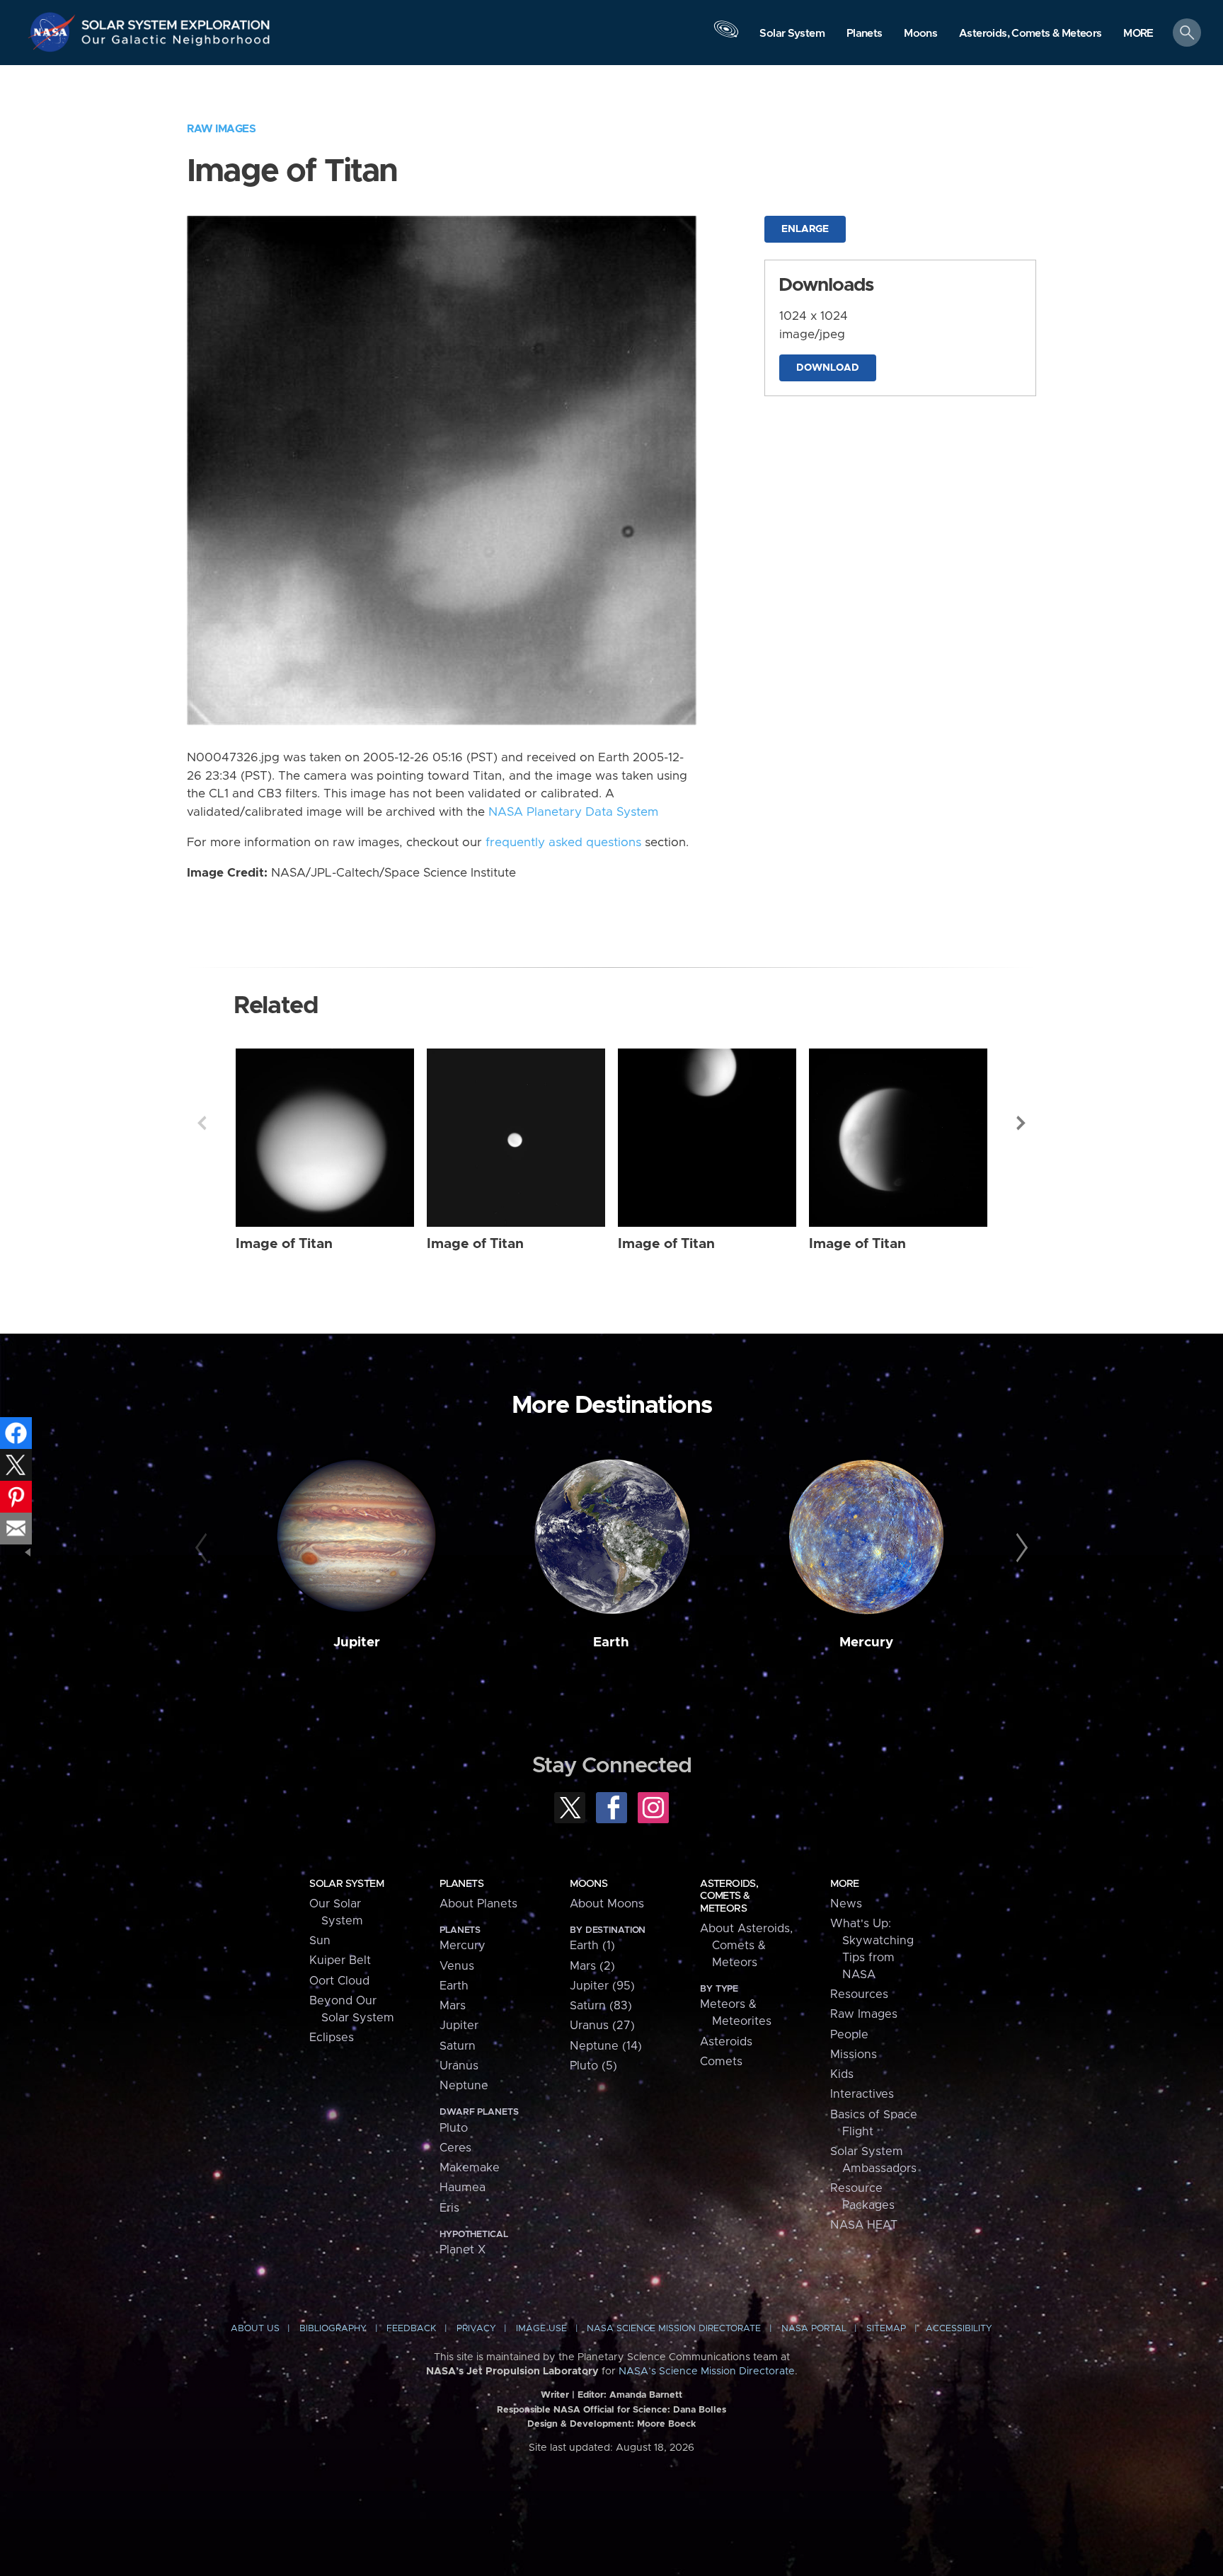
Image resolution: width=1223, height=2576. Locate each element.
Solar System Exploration (176, 21)
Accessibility (959, 2329)
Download (828, 368)
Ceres (455, 2148)
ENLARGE (805, 229)
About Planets (478, 1904)
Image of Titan (284, 1244)
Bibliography (333, 2329)
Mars (453, 2006)
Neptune (464, 2086)
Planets (461, 1884)
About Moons (607, 1904)
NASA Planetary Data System (573, 812)
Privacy (476, 2329)
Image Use (541, 2329)
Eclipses (332, 2038)
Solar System (346, 1884)
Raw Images (221, 129)
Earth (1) (592, 1946)
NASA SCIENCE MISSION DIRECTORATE (674, 2329)
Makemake (470, 2168)
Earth (611, 1642)
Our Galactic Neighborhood (176, 43)
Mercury (866, 1642)
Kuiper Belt (340, 1960)
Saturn (458, 2046)
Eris (449, 2208)
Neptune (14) (606, 2046)
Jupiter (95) (602, 1986)
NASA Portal (814, 2329)
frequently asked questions (563, 843)
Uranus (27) (602, 2026)
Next (1021, 1123)
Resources (859, 1994)
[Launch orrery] (726, 36)
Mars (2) (592, 1966)
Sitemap (886, 2329)
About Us (255, 2329)
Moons (588, 1884)
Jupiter (357, 1642)
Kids (842, 2074)
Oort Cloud (339, 1981)
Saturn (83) (601, 2006)
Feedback (411, 2329)
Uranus (459, 2066)
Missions (854, 2055)
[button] (1138, 34)
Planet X (463, 2250)
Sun (320, 1941)
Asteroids (726, 2042)
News (846, 1904)
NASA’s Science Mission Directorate (707, 2372)
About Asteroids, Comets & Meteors (746, 1946)
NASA (54, 32)
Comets (721, 2062)
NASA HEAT (864, 2225)
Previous (202, 1123)
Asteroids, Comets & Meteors (729, 1896)
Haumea (463, 2188)
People (849, 2035)
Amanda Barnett (646, 2395)
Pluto (454, 2128)
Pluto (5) (593, 2066)
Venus (457, 1966)
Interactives (862, 2094)
